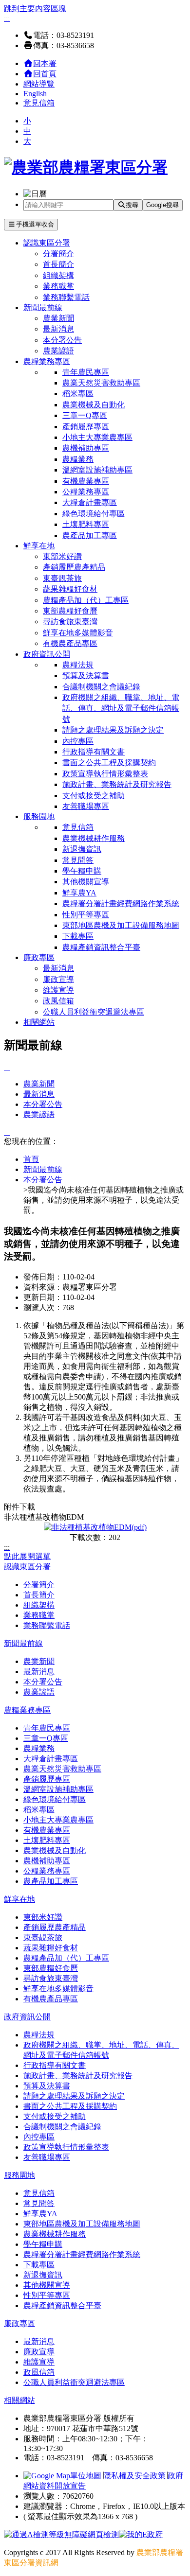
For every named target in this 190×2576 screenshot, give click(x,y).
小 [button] (27, 121)
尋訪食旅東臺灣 (70, 622)
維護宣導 (58, 990)
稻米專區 (78, 394)
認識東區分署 (47, 243)
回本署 (45, 63)
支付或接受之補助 (94, 796)
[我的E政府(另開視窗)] (141, 2534)
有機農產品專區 (70, 643)
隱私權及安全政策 (134, 2476)
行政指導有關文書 (94, 752)
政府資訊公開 (47, 654)
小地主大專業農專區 (97, 437)
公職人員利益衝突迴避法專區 (94, 1012)
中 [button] (27, 131)
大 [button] (27, 141)
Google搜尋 (162, 205)
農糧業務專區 (47, 361)
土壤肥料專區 (86, 524)
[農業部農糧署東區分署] (86, 167)
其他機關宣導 (86, 882)
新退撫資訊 (82, 849)
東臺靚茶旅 (62, 578)
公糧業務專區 (86, 492)
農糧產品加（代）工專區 (86, 600)
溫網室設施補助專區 (97, 470)
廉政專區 (39, 957)
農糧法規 (78, 665)
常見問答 (78, 860)
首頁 (31, 1159)
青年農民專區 (86, 372)
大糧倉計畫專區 (90, 502)
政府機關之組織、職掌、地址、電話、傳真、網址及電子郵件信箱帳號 (121, 708)
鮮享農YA (79, 893)
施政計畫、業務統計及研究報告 (117, 784)
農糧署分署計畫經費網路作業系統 (121, 903)
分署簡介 (58, 254)
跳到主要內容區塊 (35, 9)
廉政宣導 (58, 979)
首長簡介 (58, 264)
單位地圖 (86, 2476)
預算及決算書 (86, 675)
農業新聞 (58, 318)
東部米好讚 (62, 556)
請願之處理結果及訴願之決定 (113, 730)
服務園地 (39, 816)
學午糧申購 (82, 871)
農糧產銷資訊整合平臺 (101, 947)
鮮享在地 (39, 546)
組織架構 (58, 275)
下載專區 (78, 936)
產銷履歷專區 (86, 427)
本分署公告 (62, 340)
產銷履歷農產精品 (74, 567)
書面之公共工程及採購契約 (109, 762)
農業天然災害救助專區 (101, 383)
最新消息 (58, 329)
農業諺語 (58, 351)
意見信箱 (39, 103)
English (35, 94)
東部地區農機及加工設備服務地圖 (121, 925)
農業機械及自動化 (94, 405)
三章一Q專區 (85, 415)
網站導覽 (39, 84)
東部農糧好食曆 (70, 611)
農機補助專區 (86, 448)
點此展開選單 (27, 1556)
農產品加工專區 (90, 535)
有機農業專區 (86, 481)
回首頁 (45, 74)
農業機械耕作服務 (94, 838)
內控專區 (78, 741)
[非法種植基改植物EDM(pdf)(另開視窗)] (95, 1527)
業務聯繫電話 (66, 297)
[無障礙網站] (61, 2534)
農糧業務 (78, 459)
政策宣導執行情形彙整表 (105, 774)
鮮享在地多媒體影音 (78, 633)
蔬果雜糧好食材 (70, 589)
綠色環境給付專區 (94, 514)
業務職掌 (58, 286)
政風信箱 (58, 1001)
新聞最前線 (43, 307)
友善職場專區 (86, 806)
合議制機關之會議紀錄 (101, 687)
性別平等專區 (86, 915)
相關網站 (39, 1022)
